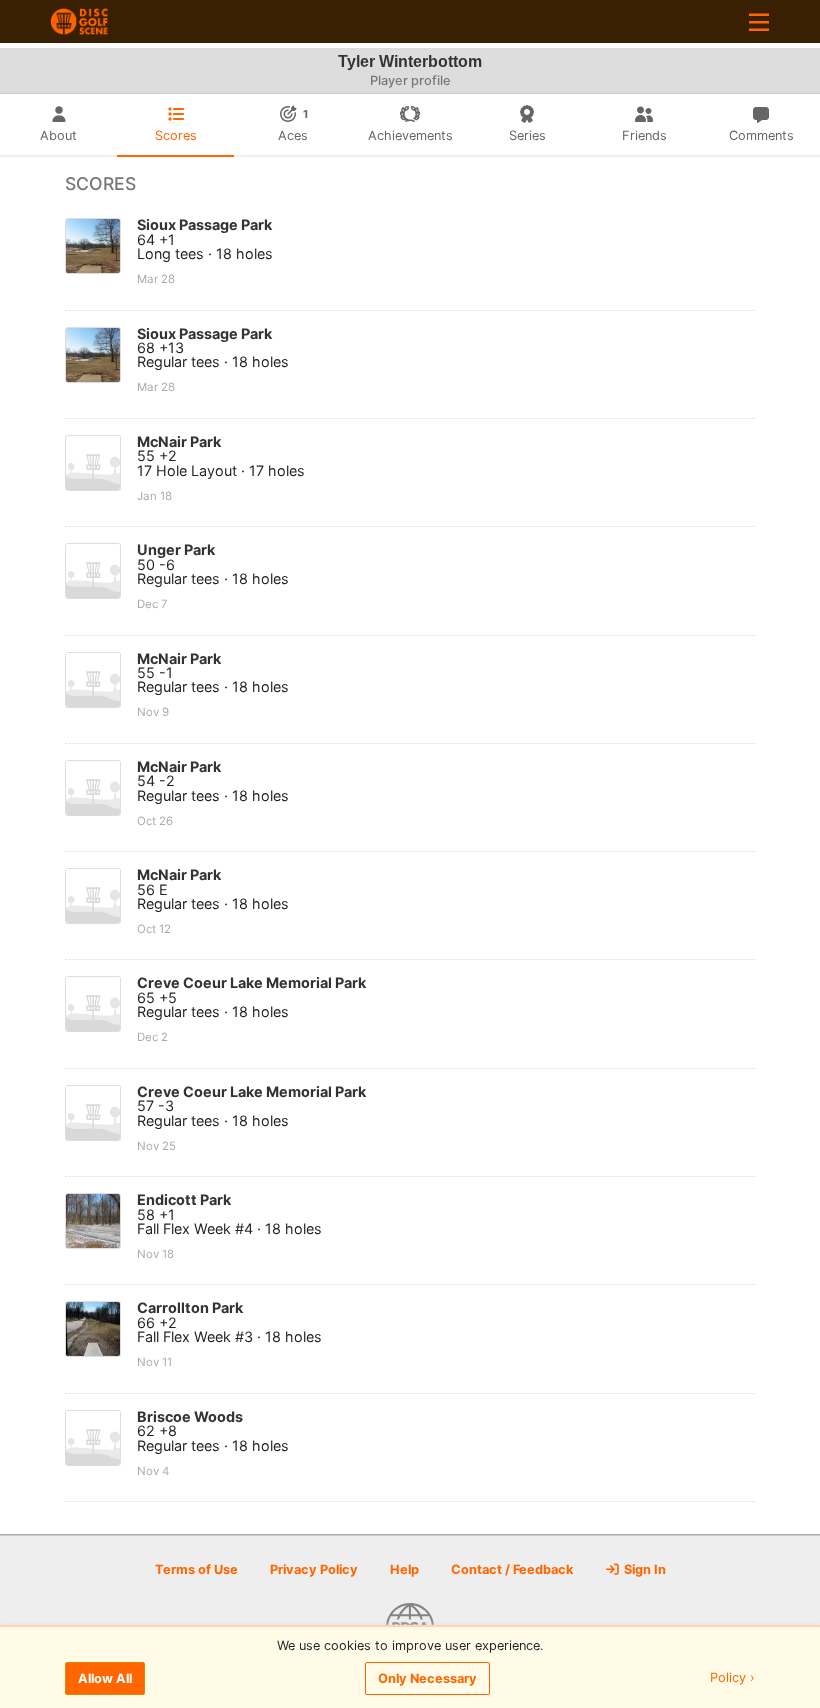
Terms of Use (196, 1569)
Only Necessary (427, 1678)
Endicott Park (184, 1199)
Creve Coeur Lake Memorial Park (251, 982)
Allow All (105, 1678)
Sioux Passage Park (204, 224)
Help (404, 1569)
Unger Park (176, 549)
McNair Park (179, 441)
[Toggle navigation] (759, 21)
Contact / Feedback (512, 1569)
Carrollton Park (190, 1307)
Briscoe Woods (190, 1416)
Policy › (732, 1678)
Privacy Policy (314, 1569)
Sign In (643, 1569)
